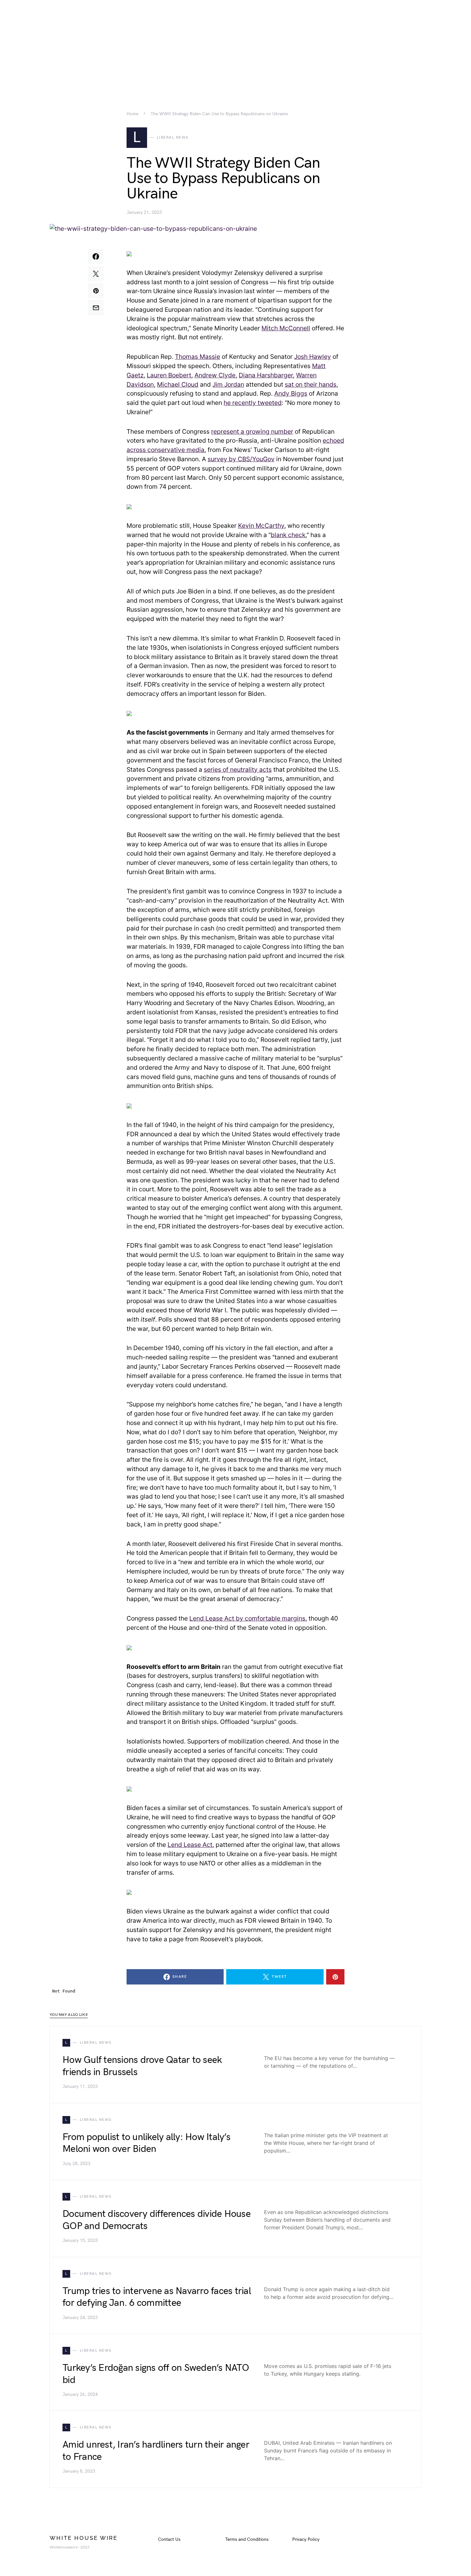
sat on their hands (311, 384)
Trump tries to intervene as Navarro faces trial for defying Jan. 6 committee (157, 2297)
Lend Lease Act (190, 1845)
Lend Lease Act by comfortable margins (247, 1618)
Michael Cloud (178, 384)
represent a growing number (252, 431)
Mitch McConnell (286, 328)
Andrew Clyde (215, 375)
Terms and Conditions (247, 2539)
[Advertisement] (235, 45)
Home (132, 114)
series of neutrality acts (238, 769)
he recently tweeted (253, 403)
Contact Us (169, 2539)
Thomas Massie (198, 357)
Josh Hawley (313, 357)
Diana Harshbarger (266, 375)
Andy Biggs (291, 393)
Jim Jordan (228, 384)
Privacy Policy (306, 2539)
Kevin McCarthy (261, 526)
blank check (288, 535)
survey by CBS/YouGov (241, 459)
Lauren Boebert (169, 375)
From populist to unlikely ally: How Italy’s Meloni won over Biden (146, 2143)
